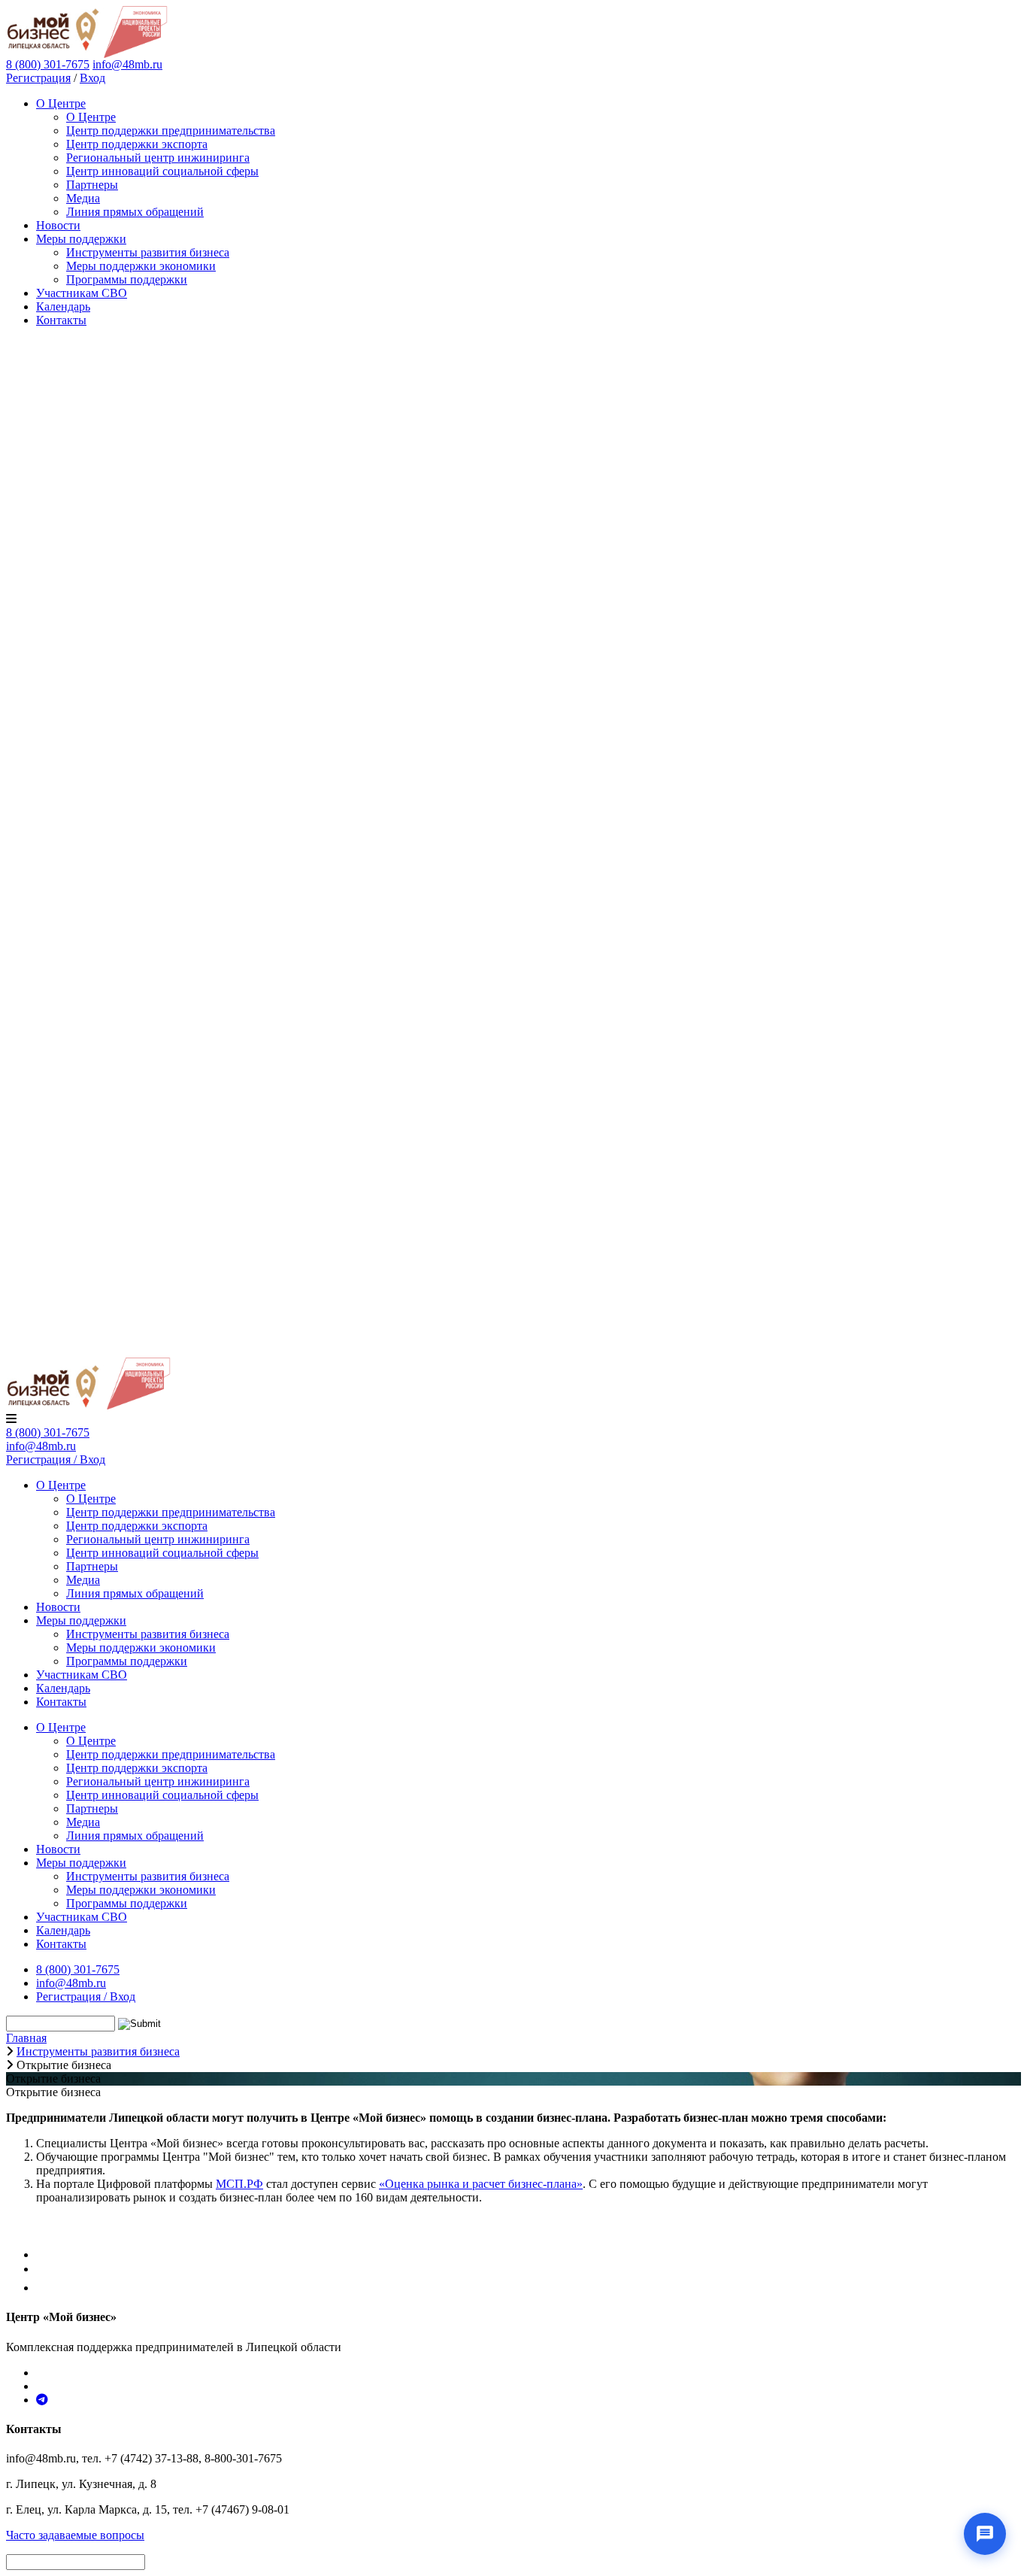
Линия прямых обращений (135, 212)
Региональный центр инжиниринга (158, 158)
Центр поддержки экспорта (137, 144)
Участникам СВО (82, 293)
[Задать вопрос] (985, 2534)
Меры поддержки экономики (141, 266)
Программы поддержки (127, 279)
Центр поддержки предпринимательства (171, 130)
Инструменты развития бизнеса (148, 252)
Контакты (61, 320)
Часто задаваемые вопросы (75, 2535)
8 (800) (48, 64)
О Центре (61, 103)
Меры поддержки (81, 239)
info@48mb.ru (127, 64)
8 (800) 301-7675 (48, 1432)
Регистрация (38, 78)
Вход (92, 78)
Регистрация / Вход (56, 1459)
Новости (58, 225)
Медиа (83, 198)
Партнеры (92, 185)
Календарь (63, 306)
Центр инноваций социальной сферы (162, 171)
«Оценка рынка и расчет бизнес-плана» (481, 2184)
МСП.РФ (239, 2184)
